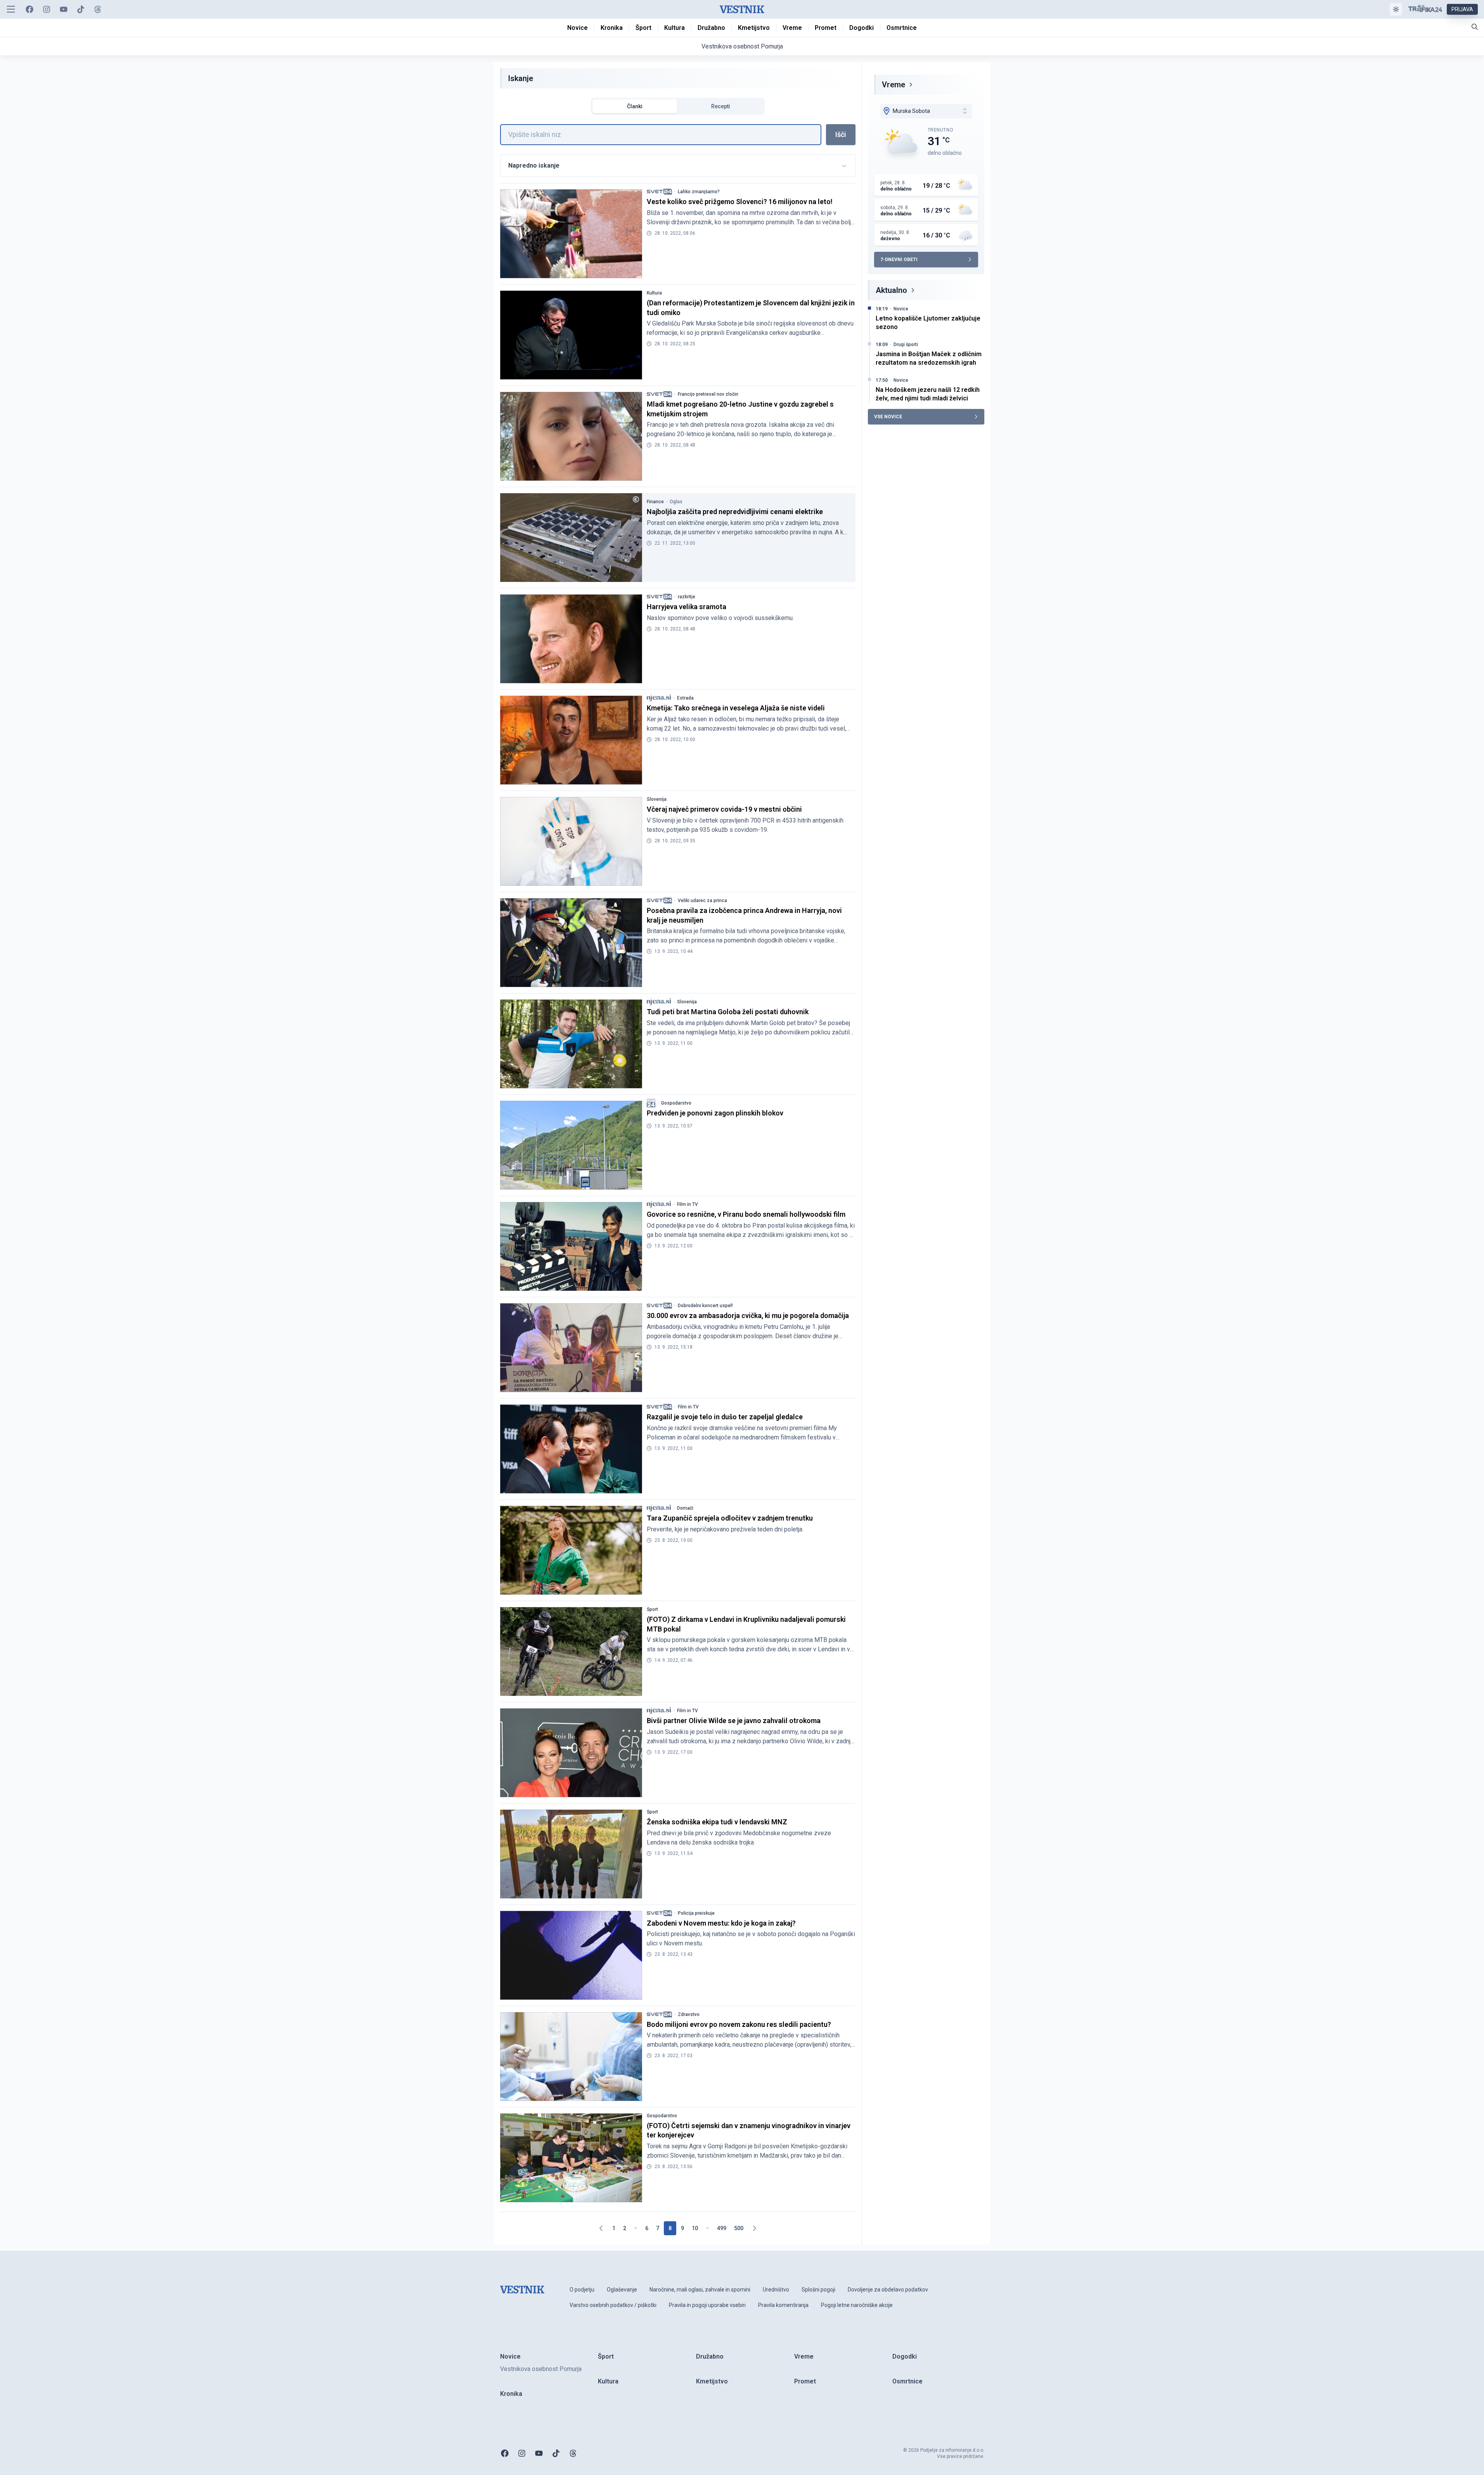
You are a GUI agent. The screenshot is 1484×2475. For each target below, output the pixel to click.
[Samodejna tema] (1396, 9)
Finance (655, 502)
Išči (841, 134)
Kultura (654, 293)
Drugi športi (906, 345)
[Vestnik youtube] (64, 9)
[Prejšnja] (601, 2228)
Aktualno (891, 290)
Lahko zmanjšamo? (699, 192)
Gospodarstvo (676, 1103)
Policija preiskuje (696, 1913)
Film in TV (687, 1204)
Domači (685, 1508)
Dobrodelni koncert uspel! (705, 1306)
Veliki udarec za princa (702, 901)
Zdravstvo (689, 2014)
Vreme (894, 85)
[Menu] (11, 9)
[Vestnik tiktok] (81, 9)
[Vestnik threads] (98, 9)
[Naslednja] (754, 2228)
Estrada (685, 698)
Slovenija (657, 799)
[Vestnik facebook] (29, 9)
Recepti (721, 106)
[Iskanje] (1475, 27)
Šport (652, 1609)
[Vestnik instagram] (47, 9)
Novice (901, 309)
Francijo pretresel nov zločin (708, 394)
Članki (635, 106)
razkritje (687, 597)
